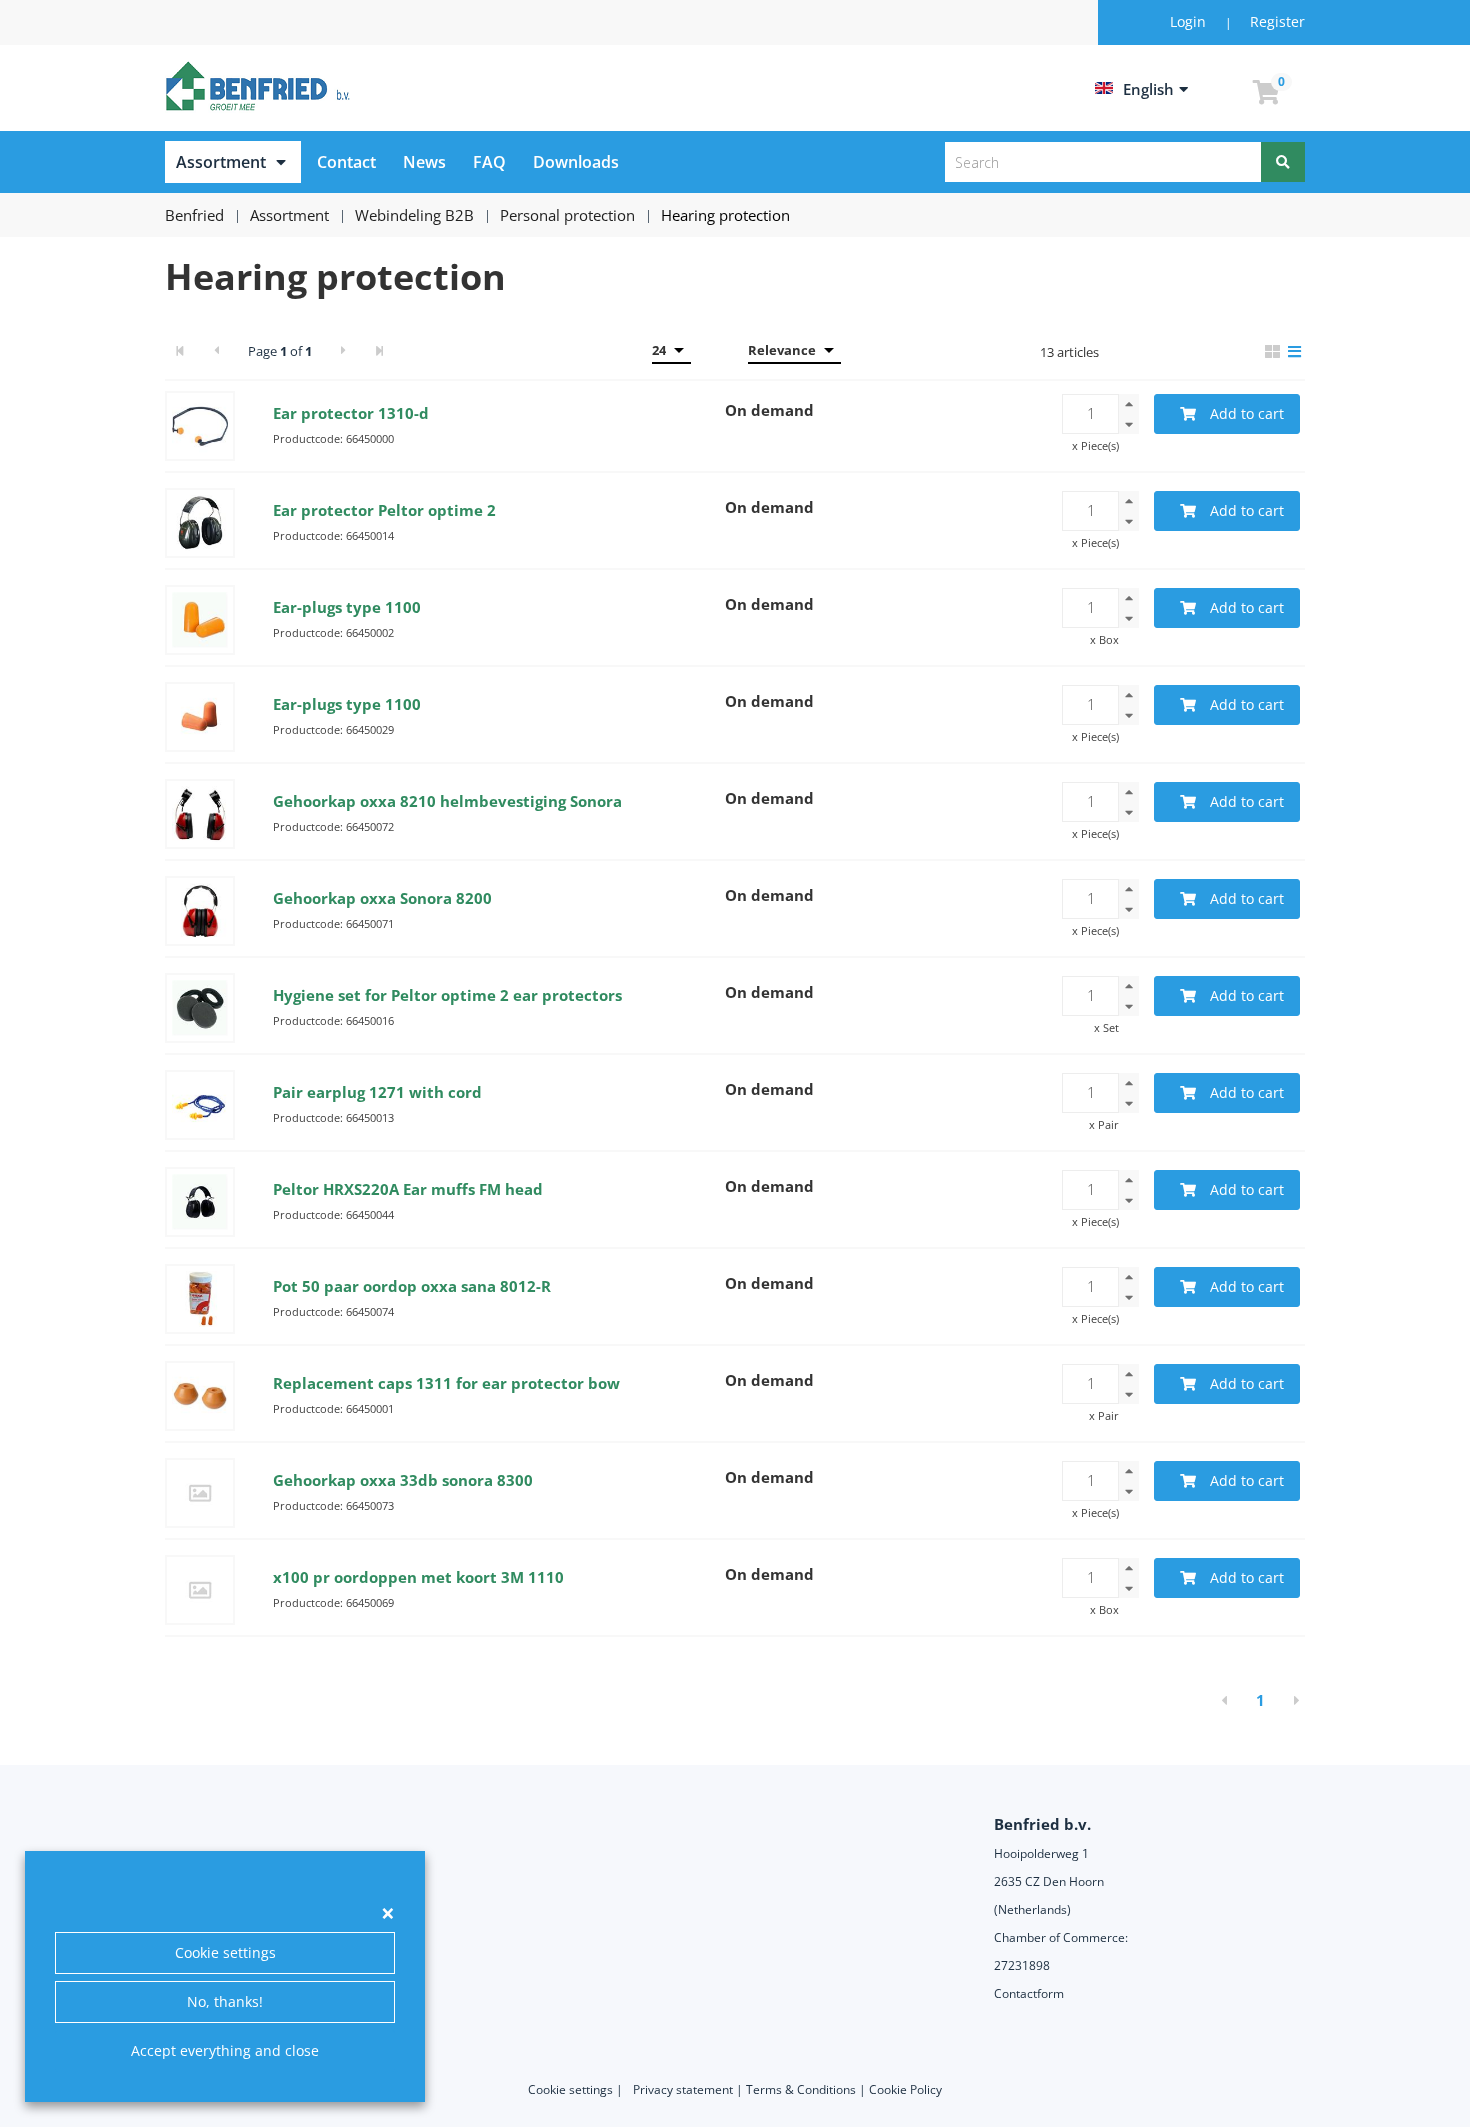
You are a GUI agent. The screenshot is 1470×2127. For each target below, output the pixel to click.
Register (1277, 21)
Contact (346, 162)
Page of (280, 351)
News (424, 162)
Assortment (221, 162)
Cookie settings (225, 1952)
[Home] (261, 86)
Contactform (1029, 1993)
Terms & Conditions (801, 2089)
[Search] (1283, 162)
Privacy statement (683, 2089)
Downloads (576, 162)
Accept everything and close (225, 2050)
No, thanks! (225, 2001)
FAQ (489, 162)
